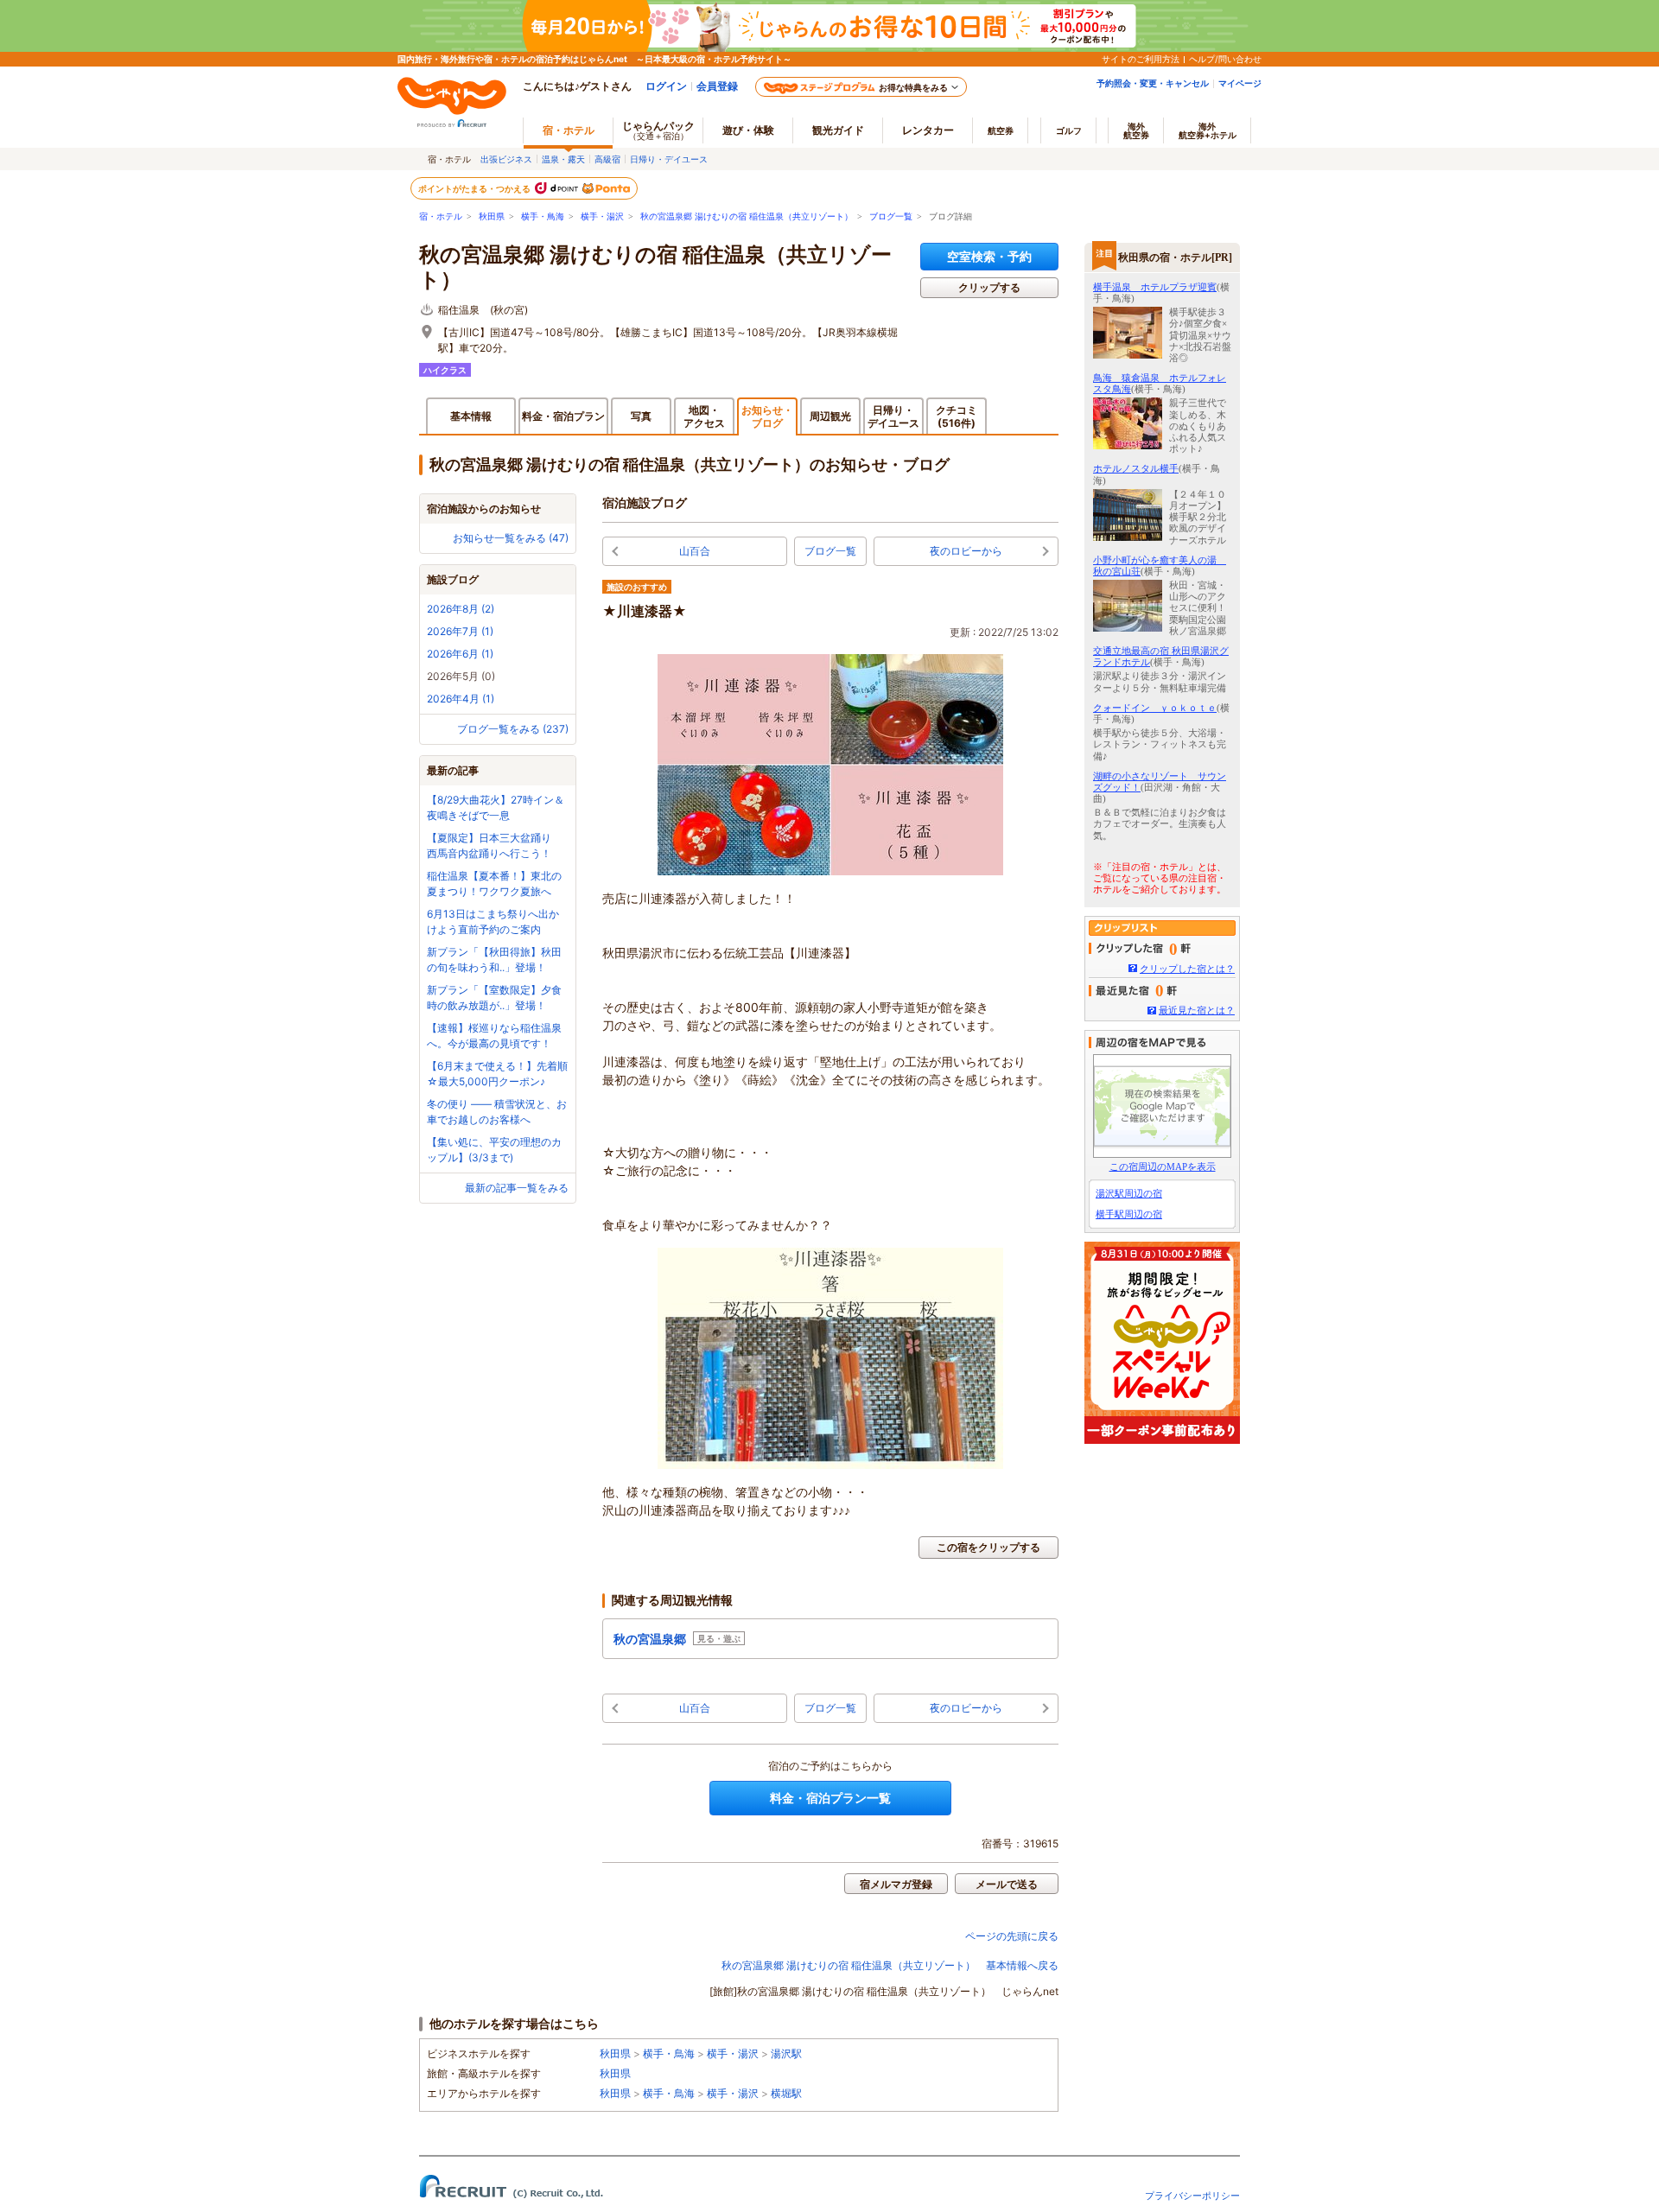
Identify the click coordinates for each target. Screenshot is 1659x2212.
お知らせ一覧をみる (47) (511, 538)
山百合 (695, 551)
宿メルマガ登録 (896, 1884)
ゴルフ (1069, 130)
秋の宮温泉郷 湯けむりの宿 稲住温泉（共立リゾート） (747, 216)
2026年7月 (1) (460, 631)
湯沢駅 (786, 2053)
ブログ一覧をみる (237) (513, 729)
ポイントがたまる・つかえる (475, 188)
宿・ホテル (441, 216)
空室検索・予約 (989, 256)
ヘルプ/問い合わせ (1225, 59)
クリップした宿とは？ (1187, 969)
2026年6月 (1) (460, 654)
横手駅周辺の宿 (1129, 1214)
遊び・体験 (748, 130)
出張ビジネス (506, 159)
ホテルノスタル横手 (1136, 468)
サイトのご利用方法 (1141, 59)
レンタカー (928, 130)
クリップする (989, 287)
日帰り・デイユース (669, 159)
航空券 (1001, 130)
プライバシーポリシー (1192, 2196)
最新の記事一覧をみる (517, 1188)
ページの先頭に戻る (1012, 1936)
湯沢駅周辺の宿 (1129, 1193)
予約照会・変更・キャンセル (1153, 83)
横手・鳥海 (543, 216)
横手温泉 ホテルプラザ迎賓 (1155, 287)
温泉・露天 (563, 159)
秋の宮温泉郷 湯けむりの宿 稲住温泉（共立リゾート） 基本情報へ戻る (890, 1965)
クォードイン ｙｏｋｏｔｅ (1155, 708)
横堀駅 (786, 2093)
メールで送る (1007, 1884)
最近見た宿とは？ (1197, 1010)
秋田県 (492, 216)
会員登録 (717, 86)
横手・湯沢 (602, 216)
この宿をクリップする (988, 1547)
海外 (1136, 130)
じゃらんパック (658, 130)
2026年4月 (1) (461, 699)
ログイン (666, 86)
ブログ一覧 (891, 216)
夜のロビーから (966, 551)
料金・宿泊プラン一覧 (830, 1798)
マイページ (1240, 83)
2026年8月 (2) (461, 609)
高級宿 (607, 159)
